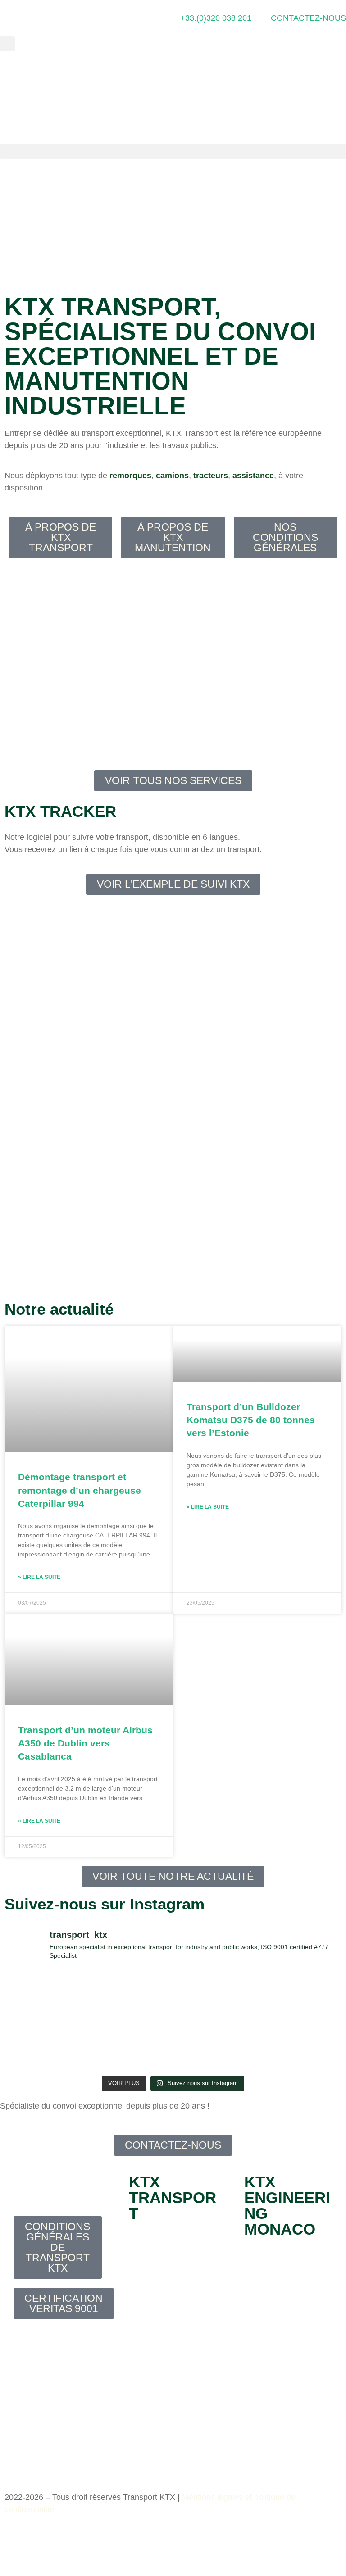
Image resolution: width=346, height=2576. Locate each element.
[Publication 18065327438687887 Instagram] (216, 1996)
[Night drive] (45, 2046)
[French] (329, 97)
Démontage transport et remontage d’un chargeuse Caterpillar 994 (80, 1490)
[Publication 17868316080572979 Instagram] (131, 1996)
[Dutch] (305, 97)
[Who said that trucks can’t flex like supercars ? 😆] (131, 2046)
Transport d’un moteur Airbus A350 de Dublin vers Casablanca (85, 1743)
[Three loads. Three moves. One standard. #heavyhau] (301, 1996)
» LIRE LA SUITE (39, 1577)
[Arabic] (294, 97)
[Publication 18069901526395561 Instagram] (45, 1996)
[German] (341, 97)
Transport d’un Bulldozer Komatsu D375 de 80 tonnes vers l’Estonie (251, 1420)
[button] (7, 44)
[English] (317, 97)
